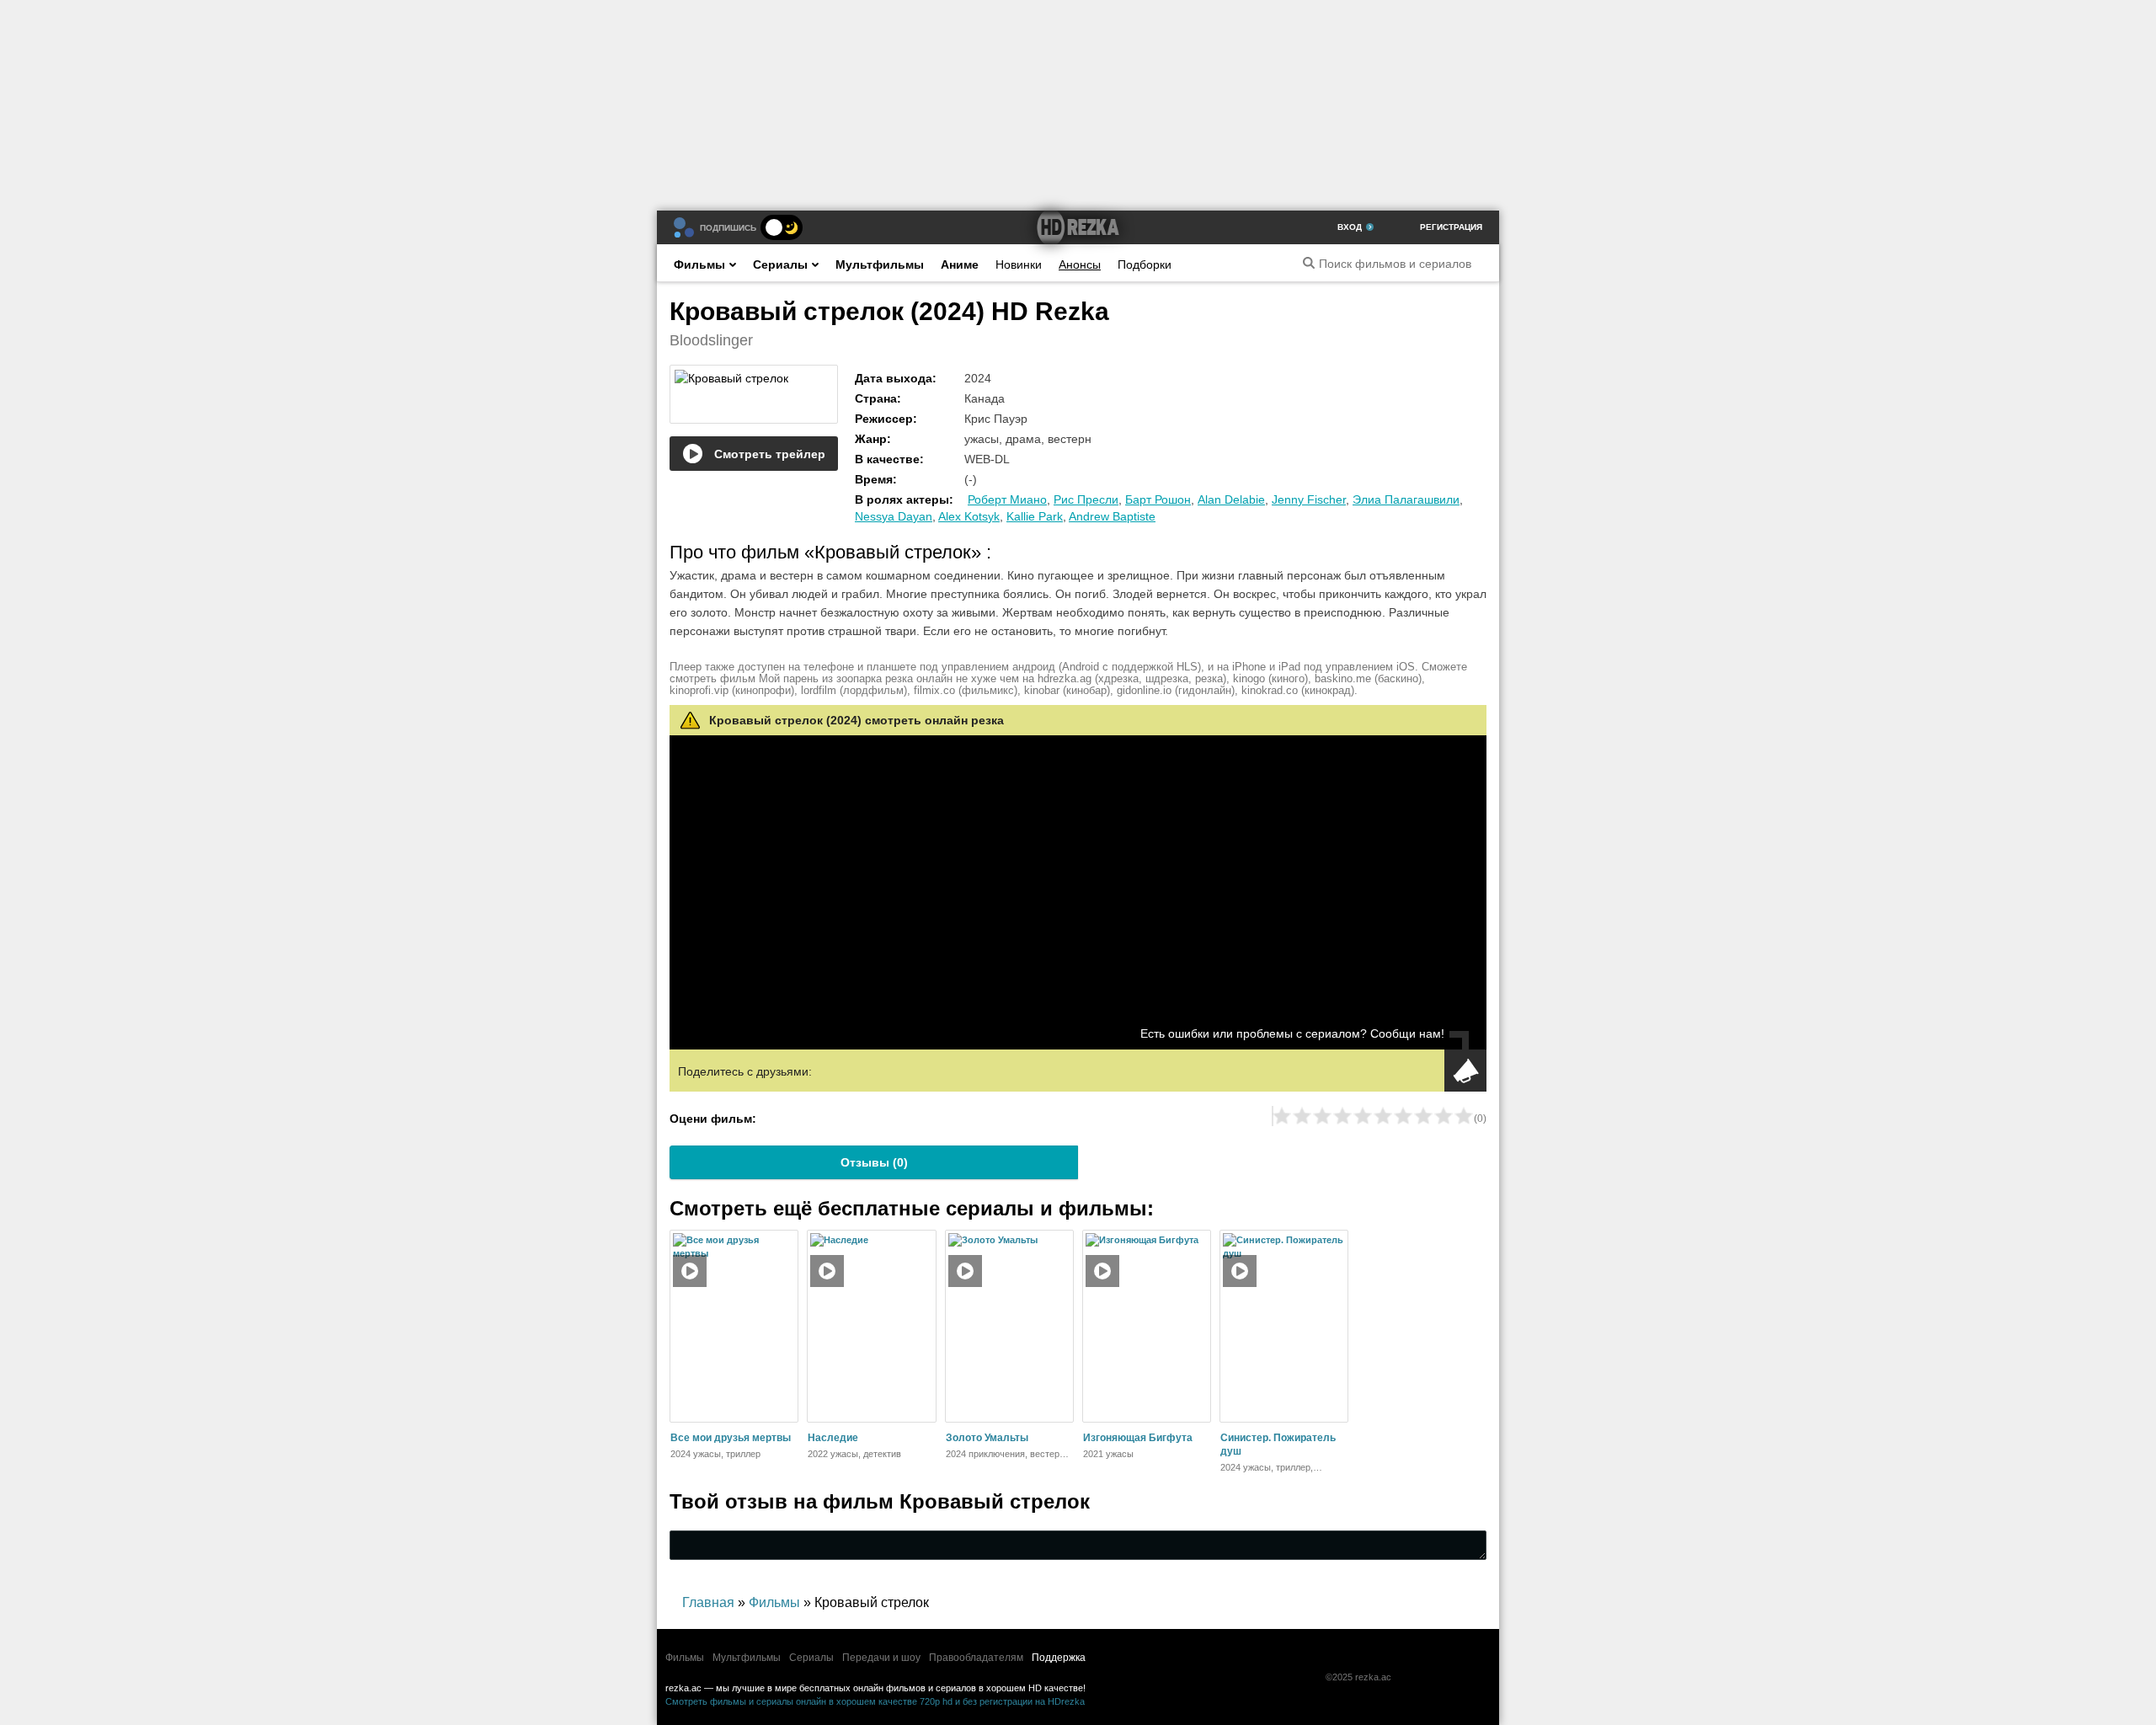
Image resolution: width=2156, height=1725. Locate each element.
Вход (1350, 227)
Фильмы (699, 264)
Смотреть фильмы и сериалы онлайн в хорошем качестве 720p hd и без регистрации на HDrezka (875, 1701)
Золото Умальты (987, 1438)
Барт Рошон (1158, 499)
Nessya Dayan (894, 516)
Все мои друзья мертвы (731, 1438)
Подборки (1145, 264)
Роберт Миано (1007, 499)
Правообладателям (976, 1658)
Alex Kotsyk (969, 516)
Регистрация (1451, 227)
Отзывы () (874, 1162)
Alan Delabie (1231, 499)
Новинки (1019, 264)
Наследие (833, 1438)
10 (1464, 1116)
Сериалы (780, 264)
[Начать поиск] (1309, 263)
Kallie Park (1035, 516)
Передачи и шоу (881, 1658)
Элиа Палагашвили (1406, 499)
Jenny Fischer (1309, 499)
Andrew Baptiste (1112, 516)
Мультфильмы (880, 264)
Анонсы (1080, 264)
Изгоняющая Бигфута (1138, 1438)
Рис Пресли (1086, 499)
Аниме (960, 264)
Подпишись (728, 228)
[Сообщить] (1465, 1071)
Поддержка (1059, 1658)
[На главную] (1078, 227)
